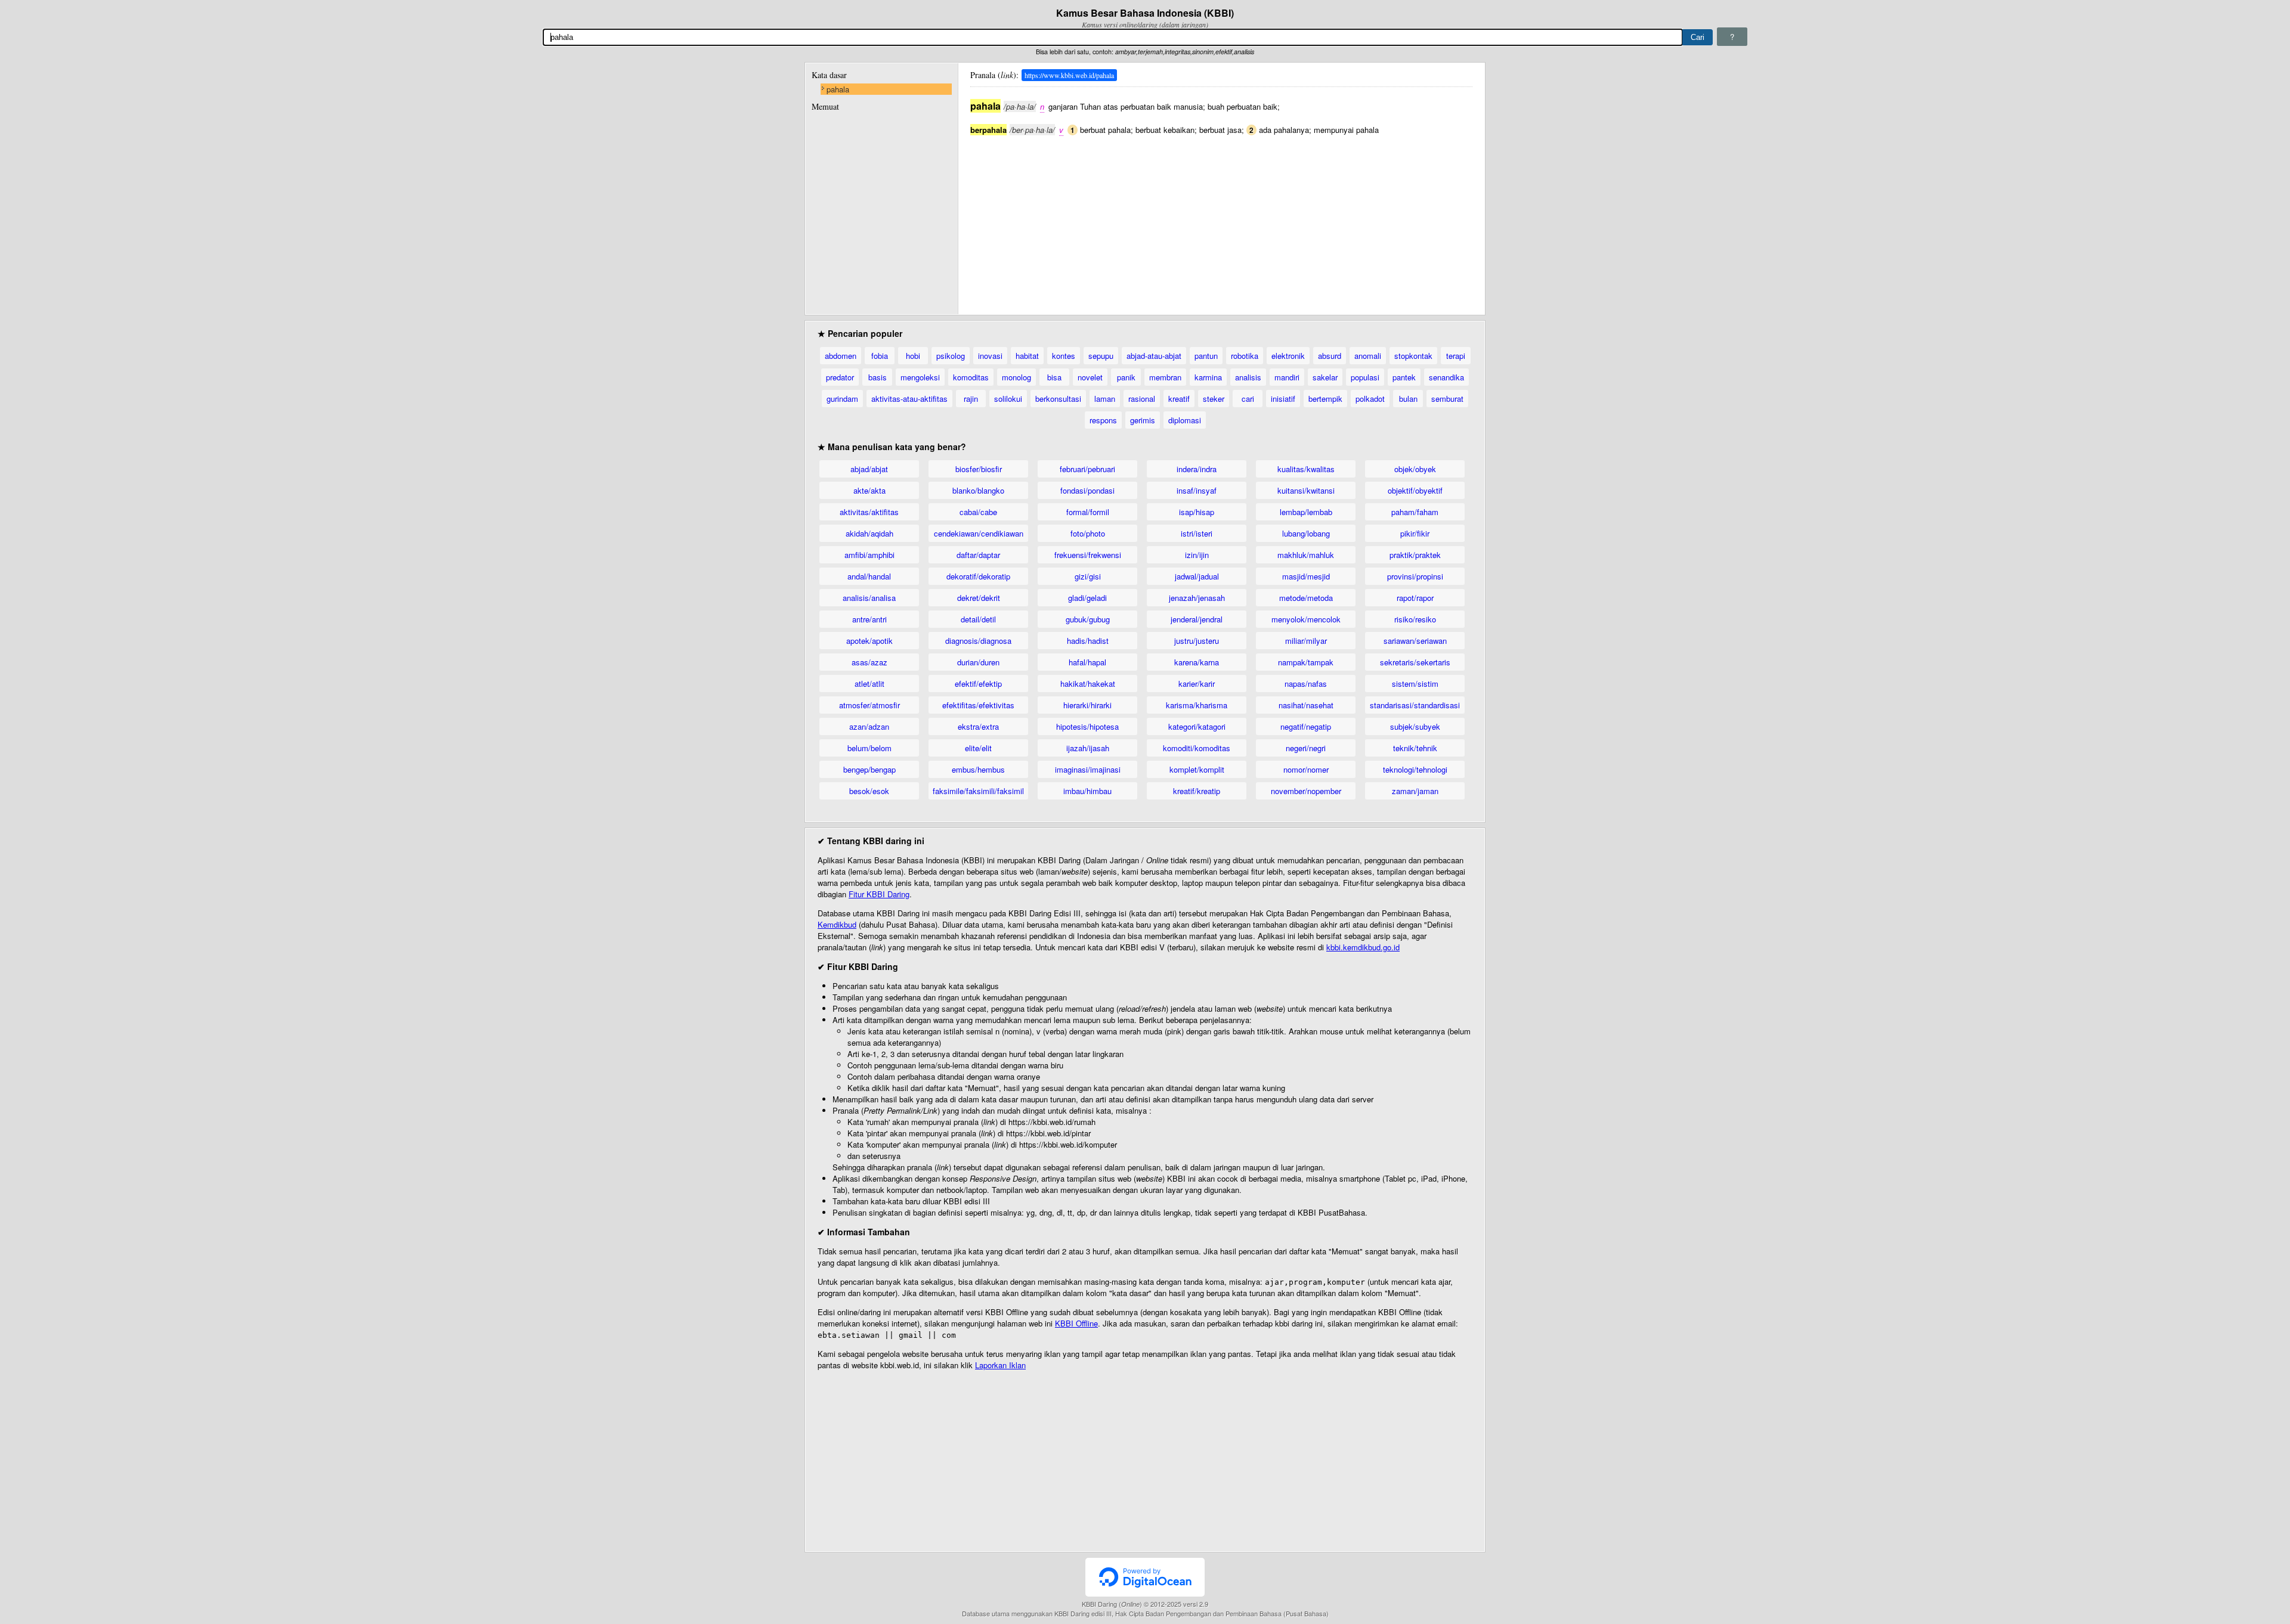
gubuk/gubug (1088, 619)
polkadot (1370, 399)
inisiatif (1283, 399)
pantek (1404, 377)
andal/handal (869, 576)
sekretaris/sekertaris (1415, 662)
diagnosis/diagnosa (978, 641)
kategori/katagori (1197, 726)
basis (878, 377)
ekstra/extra (978, 726)
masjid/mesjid (1306, 576)
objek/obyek (1415, 469)
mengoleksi (920, 377)
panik (1126, 377)
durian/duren (978, 662)
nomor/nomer (1306, 769)
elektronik (1288, 356)
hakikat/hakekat (1088, 684)
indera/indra (1197, 469)
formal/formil (1088, 512)
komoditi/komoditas (1197, 748)
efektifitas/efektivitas (978, 705)
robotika (1245, 356)
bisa (1054, 377)
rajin (971, 399)
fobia (880, 356)
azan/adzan (869, 726)
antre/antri (869, 619)
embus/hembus (978, 769)
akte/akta (869, 490)
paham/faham (1415, 512)
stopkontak (1413, 356)
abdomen (841, 356)
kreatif (1179, 399)
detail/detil (978, 619)
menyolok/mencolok (1306, 619)
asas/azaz (869, 662)
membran (1165, 377)
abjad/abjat (869, 469)
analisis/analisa (869, 598)
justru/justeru (1197, 641)
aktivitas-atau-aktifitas (909, 399)
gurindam (842, 399)
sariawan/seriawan (1415, 641)
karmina (1208, 377)
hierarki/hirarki (1087, 705)
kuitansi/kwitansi (1306, 490)
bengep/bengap (869, 769)
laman (1105, 399)
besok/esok (869, 791)
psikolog (951, 356)
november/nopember (1306, 791)
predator (840, 377)
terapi (1456, 356)
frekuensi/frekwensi (1088, 555)
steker (1214, 399)
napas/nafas (1306, 684)
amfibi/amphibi (869, 555)
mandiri (1287, 377)
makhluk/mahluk (1306, 555)
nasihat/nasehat (1306, 705)
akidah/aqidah (869, 533)
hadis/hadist (1088, 641)
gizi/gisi (1088, 576)
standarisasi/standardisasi (1415, 705)
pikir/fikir (1415, 533)
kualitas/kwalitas (1306, 469)
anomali (1368, 356)
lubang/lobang (1306, 533)
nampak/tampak (1306, 662)
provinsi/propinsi (1415, 576)
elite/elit (978, 748)
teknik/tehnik (1415, 748)
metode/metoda (1306, 598)
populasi (1365, 377)
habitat (1027, 356)
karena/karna (1197, 662)
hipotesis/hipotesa (1087, 726)
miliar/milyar (1306, 641)
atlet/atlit (869, 684)
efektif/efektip (978, 684)
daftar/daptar (978, 555)
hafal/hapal (1087, 662)
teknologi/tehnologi (1415, 769)
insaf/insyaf (1197, 490)
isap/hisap (1197, 512)
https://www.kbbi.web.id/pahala (1069, 75)
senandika (1446, 377)
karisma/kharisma (1197, 705)
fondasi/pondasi (1087, 490)
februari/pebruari (1087, 469)
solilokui (1008, 399)
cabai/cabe (978, 512)
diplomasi (1185, 420)
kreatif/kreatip (1197, 791)
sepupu (1101, 356)
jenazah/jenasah (1197, 598)
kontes (1064, 356)
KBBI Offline (1076, 1323)
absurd (1330, 356)
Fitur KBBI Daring (879, 894)
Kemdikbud (837, 924)
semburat (1447, 399)
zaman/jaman (1415, 791)
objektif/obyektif (1415, 490)
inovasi (990, 356)
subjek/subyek (1415, 726)
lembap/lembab (1306, 512)
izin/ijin (1197, 555)
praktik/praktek (1415, 555)
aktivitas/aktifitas (869, 512)
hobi (913, 356)
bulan (1408, 399)
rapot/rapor (1415, 598)
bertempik (1325, 399)
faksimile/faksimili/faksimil (978, 791)
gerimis (1143, 420)
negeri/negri (1306, 748)
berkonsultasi (1058, 399)
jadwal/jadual (1197, 576)
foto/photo (1088, 533)
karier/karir (1197, 684)
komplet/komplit (1197, 769)
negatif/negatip (1306, 726)
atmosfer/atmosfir (869, 705)
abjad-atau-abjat (1154, 356)
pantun (1206, 356)
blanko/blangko (978, 490)
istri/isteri (1197, 533)
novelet (1090, 377)
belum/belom (869, 748)
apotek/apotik (869, 641)
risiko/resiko (1415, 619)
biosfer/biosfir (979, 469)
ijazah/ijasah (1088, 748)
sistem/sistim (1415, 684)
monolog (1016, 377)
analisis (1248, 377)
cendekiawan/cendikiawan (979, 533)
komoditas (971, 377)
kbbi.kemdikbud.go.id (1363, 947)
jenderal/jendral (1197, 619)
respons (1103, 420)
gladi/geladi (1087, 598)
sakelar (1325, 377)
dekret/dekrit (979, 598)
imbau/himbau (1087, 791)
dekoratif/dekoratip (978, 576)
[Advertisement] (1221, 219)
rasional (1142, 399)
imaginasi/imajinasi (1088, 769)
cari (1248, 399)
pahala (838, 89)
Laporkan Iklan (1000, 1365)
